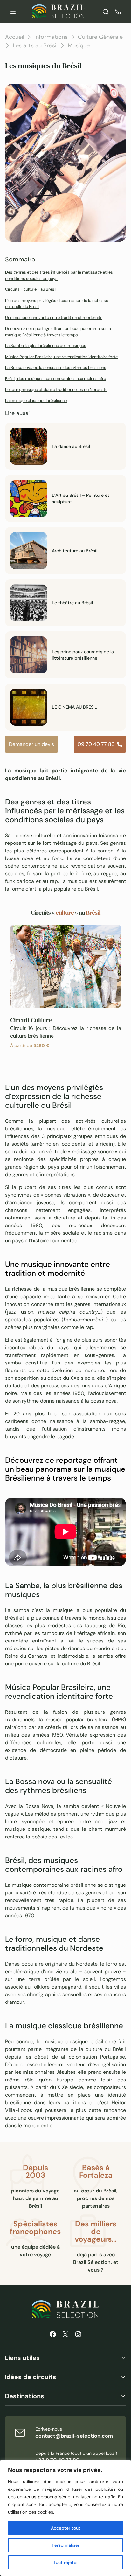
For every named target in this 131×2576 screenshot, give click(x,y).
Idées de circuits (31, 2377)
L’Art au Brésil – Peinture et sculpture (81, 498)
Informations (51, 37)
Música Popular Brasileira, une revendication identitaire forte (61, 357)
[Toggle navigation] (13, 11)
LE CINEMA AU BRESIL (74, 707)
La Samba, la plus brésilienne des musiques (46, 346)
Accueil (15, 37)
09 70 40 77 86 (96, 744)
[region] (65, 2518)
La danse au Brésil (71, 446)
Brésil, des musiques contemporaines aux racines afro (56, 379)
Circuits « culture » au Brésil (31, 289)
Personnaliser (66, 2545)
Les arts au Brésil (35, 45)
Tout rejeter (66, 2562)
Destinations (24, 2396)
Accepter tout (66, 2528)
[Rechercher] (106, 11)
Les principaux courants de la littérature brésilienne (83, 655)
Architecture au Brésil (75, 551)
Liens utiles (22, 2358)
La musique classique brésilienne (36, 401)
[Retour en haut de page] (115, 1288)
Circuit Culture (31, 1020)
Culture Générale (100, 37)
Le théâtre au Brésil (72, 603)
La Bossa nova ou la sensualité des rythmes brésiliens (56, 368)
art (33, 889)
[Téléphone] (118, 11)
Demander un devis (31, 744)
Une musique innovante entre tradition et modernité (54, 318)
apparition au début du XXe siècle (55, 1378)
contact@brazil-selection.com (74, 2436)
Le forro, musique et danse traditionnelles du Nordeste (56, 389)
